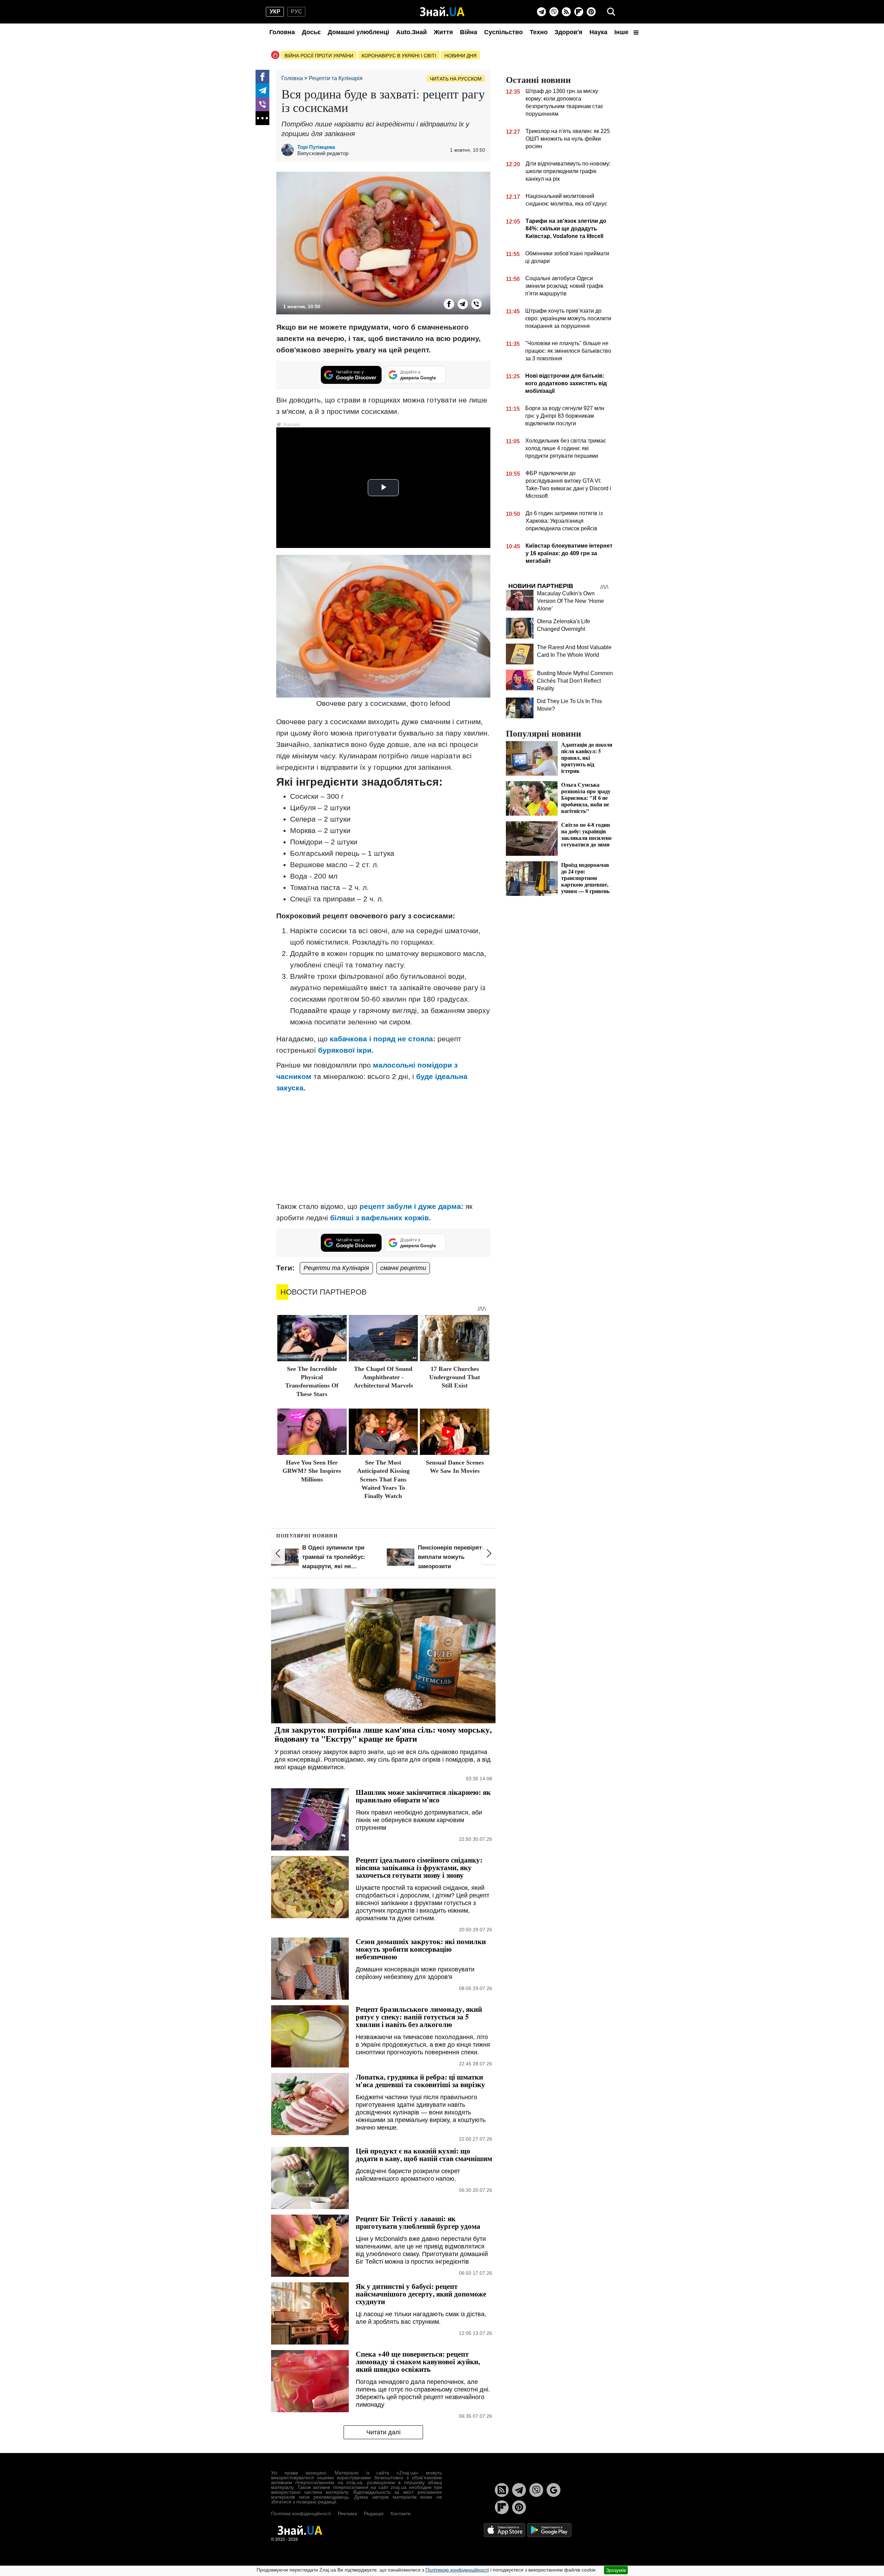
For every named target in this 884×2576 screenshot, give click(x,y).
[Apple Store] (505, 2530)
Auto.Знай (411, 32)
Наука (598, 32)
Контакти (401, 2513)
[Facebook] (262, 77)
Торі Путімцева (316, 147)
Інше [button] (622, 32)
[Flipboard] (579, 12)
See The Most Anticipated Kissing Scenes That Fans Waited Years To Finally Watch (383, 1479)
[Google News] (554, 2490)
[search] (611, 12)
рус (296, 12)
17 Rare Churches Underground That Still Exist (455, 1377)
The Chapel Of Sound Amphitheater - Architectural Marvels (383, 1377)
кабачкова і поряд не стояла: (383, 1039)
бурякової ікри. (346, 1050)
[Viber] (554, 12)
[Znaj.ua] (442, 12)
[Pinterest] (591, 12)
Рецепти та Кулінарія (336, 1268)
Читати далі (383, 2432)
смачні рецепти (403, 1268)
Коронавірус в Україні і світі (399, 56)
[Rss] (566, 12)
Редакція (374, 2513)
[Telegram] (541, 12)
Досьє (311, 32)
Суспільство (503, 32)
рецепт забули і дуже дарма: (411, 1206)
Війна (469, 32)
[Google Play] (549, 2530)
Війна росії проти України (319, 56)
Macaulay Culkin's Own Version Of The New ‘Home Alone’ (570, 601)
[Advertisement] (383, 1147)
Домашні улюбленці (358, 32)
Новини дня (460, 56)
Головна (282, 32)
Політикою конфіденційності (457, 2570)
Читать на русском (456, 79)
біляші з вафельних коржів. (381, 1218)
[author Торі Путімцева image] (289, 150)
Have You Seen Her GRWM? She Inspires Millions (312, 1471)
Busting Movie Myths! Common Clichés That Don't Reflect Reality (575, 681)
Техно (539, 32)
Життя (443, 32)
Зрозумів (616, 2570)
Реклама (347, 2513)
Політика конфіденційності (301, 2513)
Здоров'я (569, 32)
